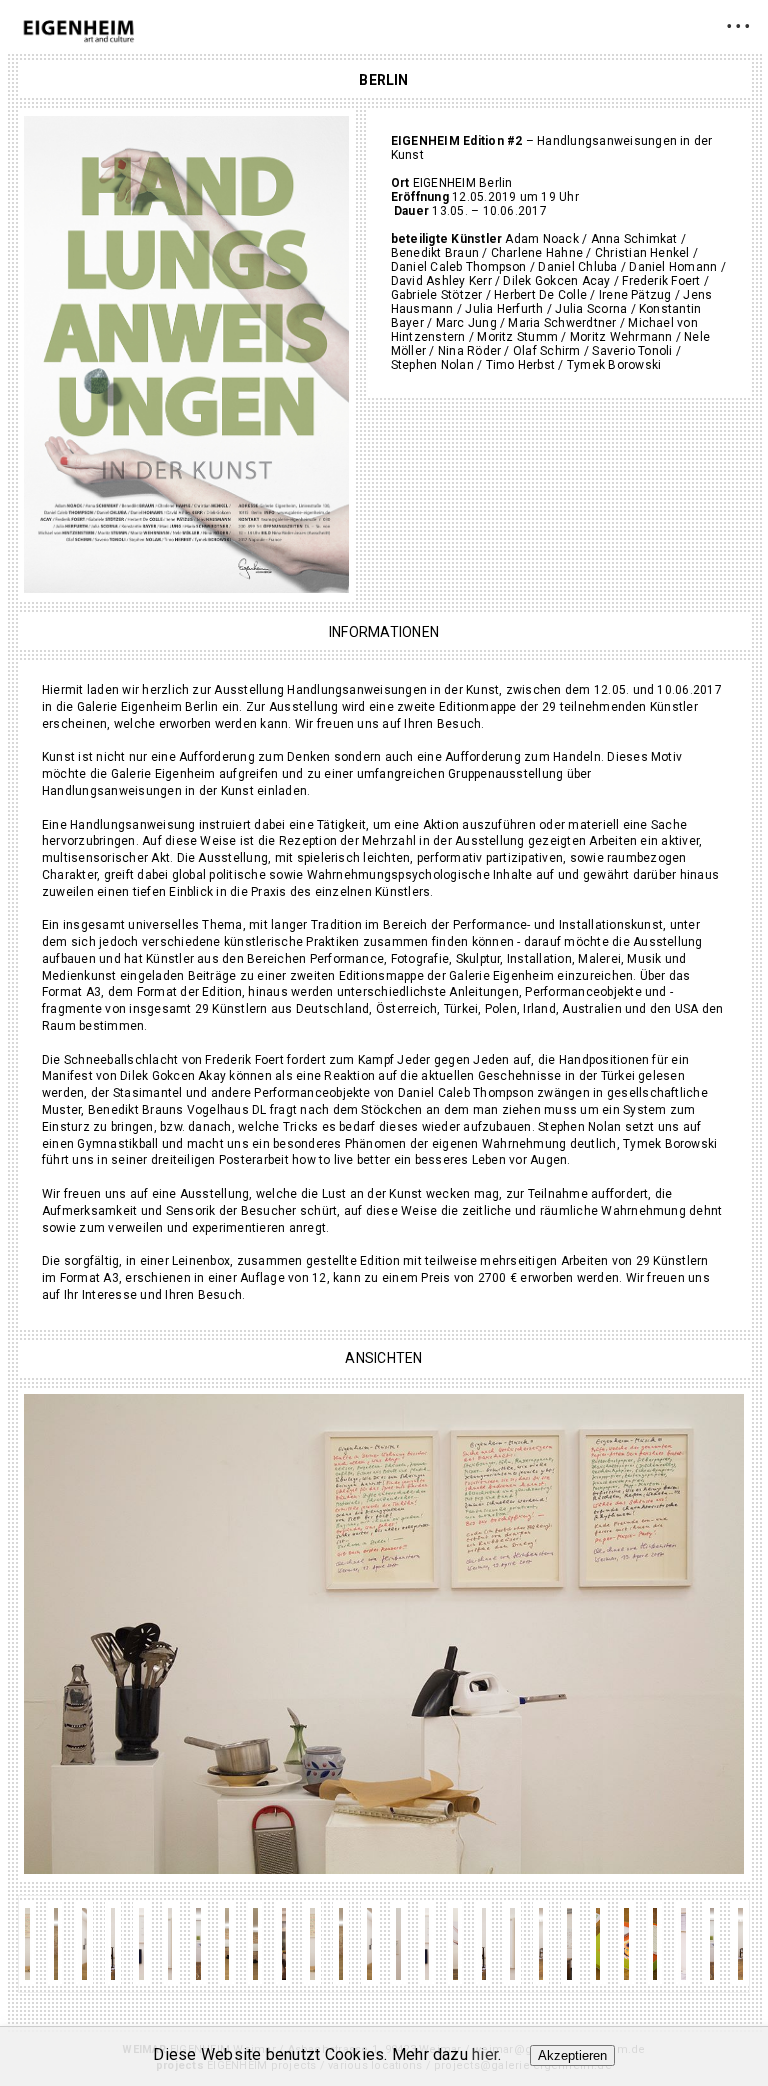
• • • (738, 25)
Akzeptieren (572, 2055)
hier (485, 2054)
